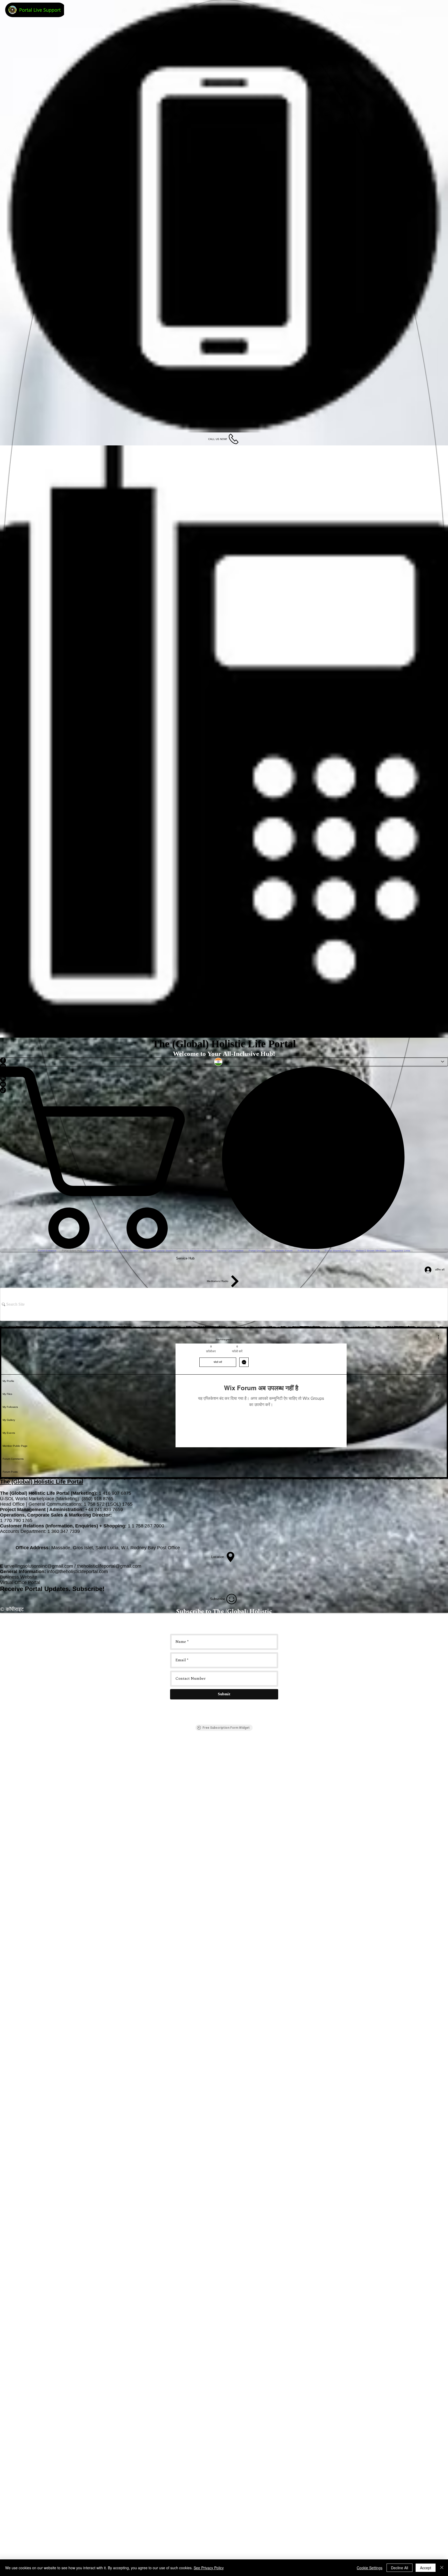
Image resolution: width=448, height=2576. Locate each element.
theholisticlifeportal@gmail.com (109, 1566)
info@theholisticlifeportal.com (78, 1572)
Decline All (400, 2568)
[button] (443, 1255)
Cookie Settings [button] (370, 2568)
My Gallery (9, 1420)
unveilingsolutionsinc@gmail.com (39, 1566)
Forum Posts (10, 1472)
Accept (426, 2568)
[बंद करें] (442, 2568)
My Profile (8, 1381)
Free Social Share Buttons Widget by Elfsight (432, 1331)
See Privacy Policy (209, 2568)
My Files (7, 1394)
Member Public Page (15, 1446)
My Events (9, 1433)
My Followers (10, 1407)
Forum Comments (13, 1459)
